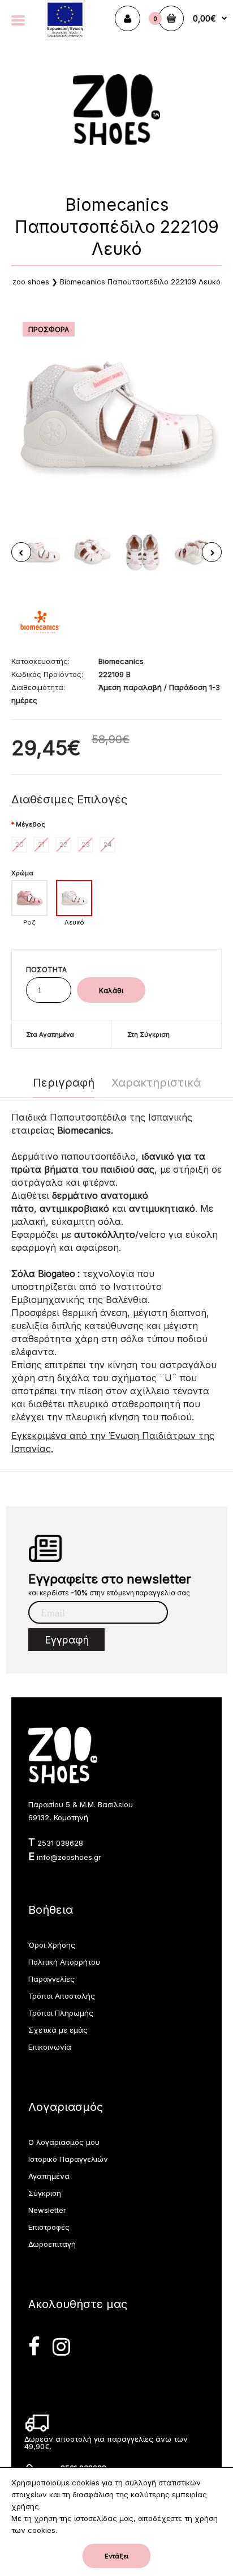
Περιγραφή (64, 1083)
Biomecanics (121, 661)
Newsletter (47, 2210)
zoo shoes (31, 282)
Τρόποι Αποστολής (62, 1996)
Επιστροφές (49, 2227)
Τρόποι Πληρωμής (61, 2013)
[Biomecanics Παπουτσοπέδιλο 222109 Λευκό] (116, 416)
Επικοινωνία (50, 2047)
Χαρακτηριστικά (156, 1083)
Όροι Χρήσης (52, 1945)
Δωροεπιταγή (52, 2244)
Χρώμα (22, 873)
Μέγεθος (31, 824)
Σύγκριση (45, 2193)
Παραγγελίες (51, 1979)
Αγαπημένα (49, 2176)
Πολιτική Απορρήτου (64, 1962)
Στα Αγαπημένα (50, 1034)
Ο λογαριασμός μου (64, 2142)
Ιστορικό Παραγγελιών (68, 2159)
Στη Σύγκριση (148, 1034)
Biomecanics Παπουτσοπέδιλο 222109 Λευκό (140, 282)
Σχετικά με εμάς (58, 2030)
